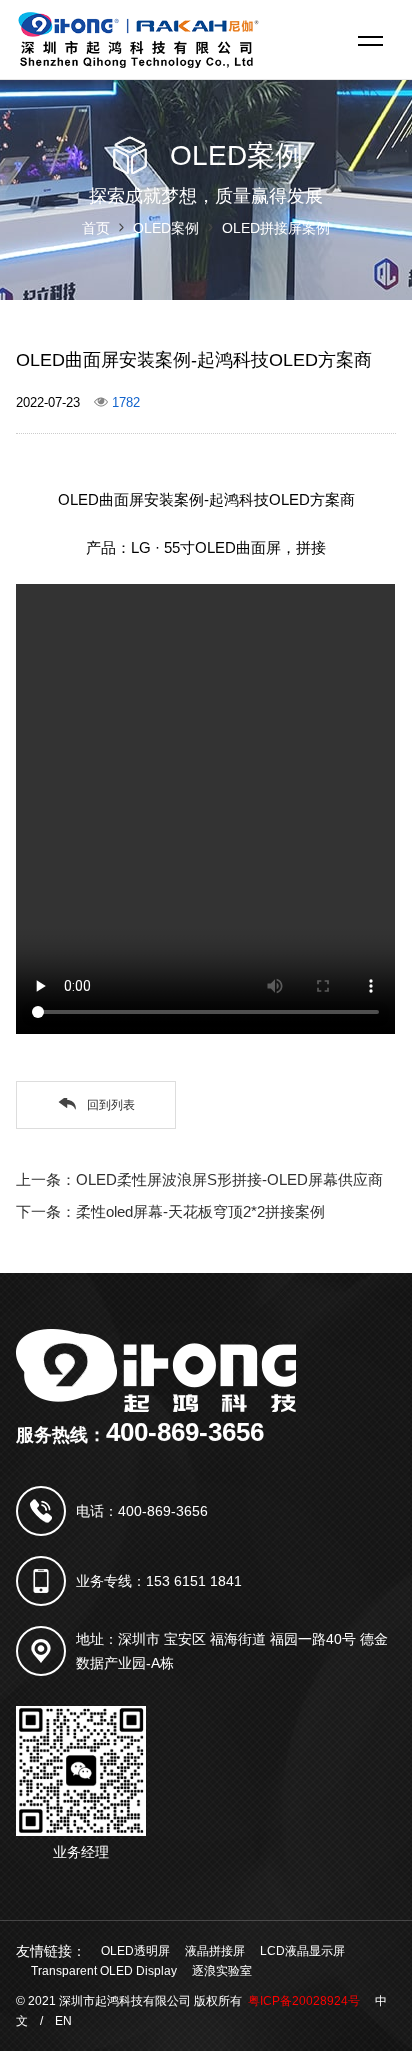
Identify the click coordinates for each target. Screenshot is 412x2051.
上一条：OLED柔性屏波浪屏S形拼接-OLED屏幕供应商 (199, 1179)
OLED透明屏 (135, 1951)
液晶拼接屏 (215, 1951)
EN (63, 2021)
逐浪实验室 (222, 1971)
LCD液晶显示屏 (302, 1951)
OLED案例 (166, 228)
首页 (96, 228)
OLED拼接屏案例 (276, 228)
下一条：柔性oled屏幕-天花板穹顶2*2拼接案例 (170, 1211)
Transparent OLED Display (104, 1971)
